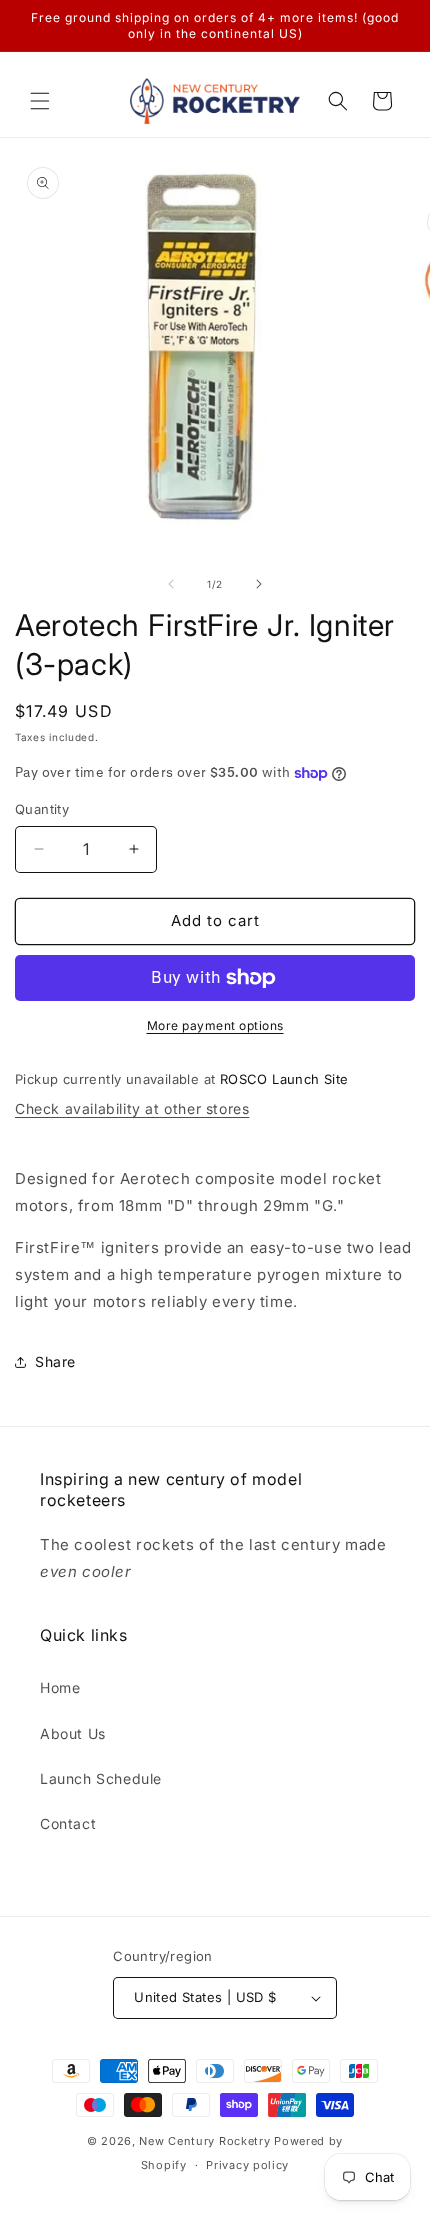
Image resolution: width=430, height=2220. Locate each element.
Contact (68, 1823)
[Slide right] (259, 584)
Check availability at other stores (132, 1108)
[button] (40, 101)
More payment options (215, 1025)
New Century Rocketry (204, 2141)
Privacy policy (247, 2165)
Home (60, 1687)
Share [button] (55, 1361)
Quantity (42, 809)
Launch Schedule (101, 1778)
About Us (73, 1733)
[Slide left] (171, 584)
